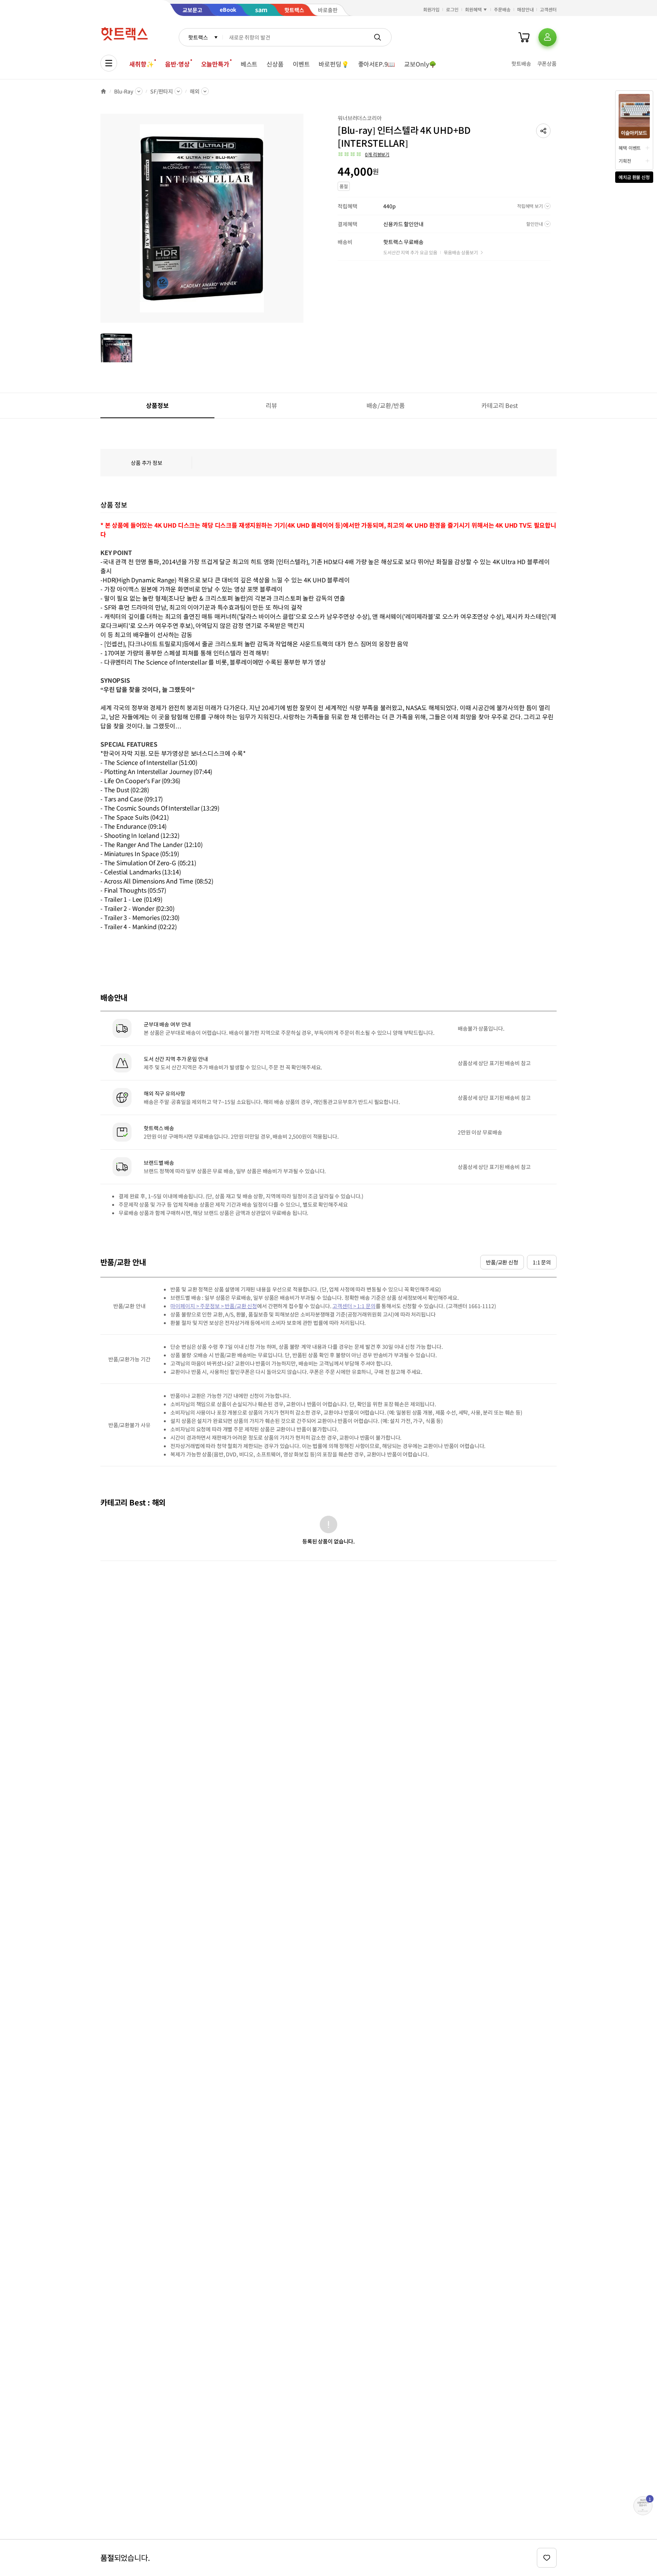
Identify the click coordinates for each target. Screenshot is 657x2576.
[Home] (103, 91)
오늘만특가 (215, 64)
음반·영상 (177, 64)
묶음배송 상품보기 (461, 252)
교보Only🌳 (420, 64)
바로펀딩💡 (334, 64)
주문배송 (502, 9)
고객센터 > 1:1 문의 (354, 1306)
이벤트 (301, 64)
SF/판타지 (162, 91)
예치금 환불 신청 (634, 177)
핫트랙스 (198, 37)
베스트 (249, 64)
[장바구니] (524, 37)
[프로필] (547, 37)
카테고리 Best (500, 405)
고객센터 (548, 9)
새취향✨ (141, 64)
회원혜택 (473, 9)
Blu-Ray (124, 91)
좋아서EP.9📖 (377, 64)
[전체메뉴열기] (109, 63)
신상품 (275, 64)
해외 (195, 91)
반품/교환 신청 (502, 1262)
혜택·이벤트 (630, 148)
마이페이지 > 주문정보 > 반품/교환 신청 (214, 1306)
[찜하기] (547, 2558)
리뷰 (271, 405)
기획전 (625, 161)
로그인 (452, 9)
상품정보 (157, 405)
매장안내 (525, 9)
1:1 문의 (542, 1262)
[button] (543, 131)
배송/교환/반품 (386, 405)
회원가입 (432, 9)
